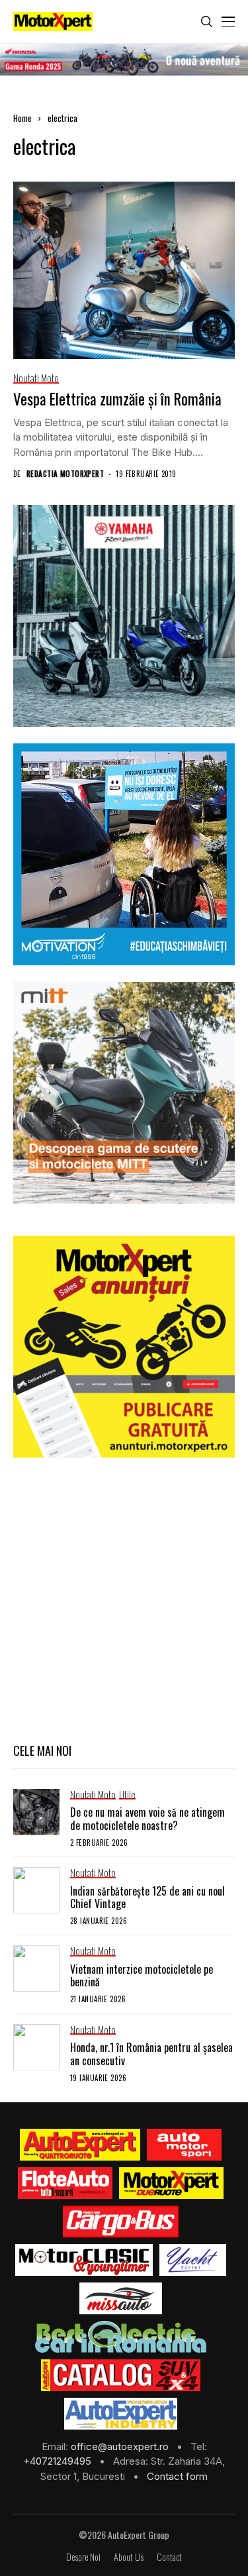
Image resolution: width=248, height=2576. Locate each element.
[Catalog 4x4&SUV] (121, 2375)
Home (22, 118)
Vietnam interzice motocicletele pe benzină (142, 1975)
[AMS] (185, 2145)
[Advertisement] (124, 1598)
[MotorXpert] (171, 2183)
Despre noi (83, 2557)
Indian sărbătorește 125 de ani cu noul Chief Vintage (147, 1897)
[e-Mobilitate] (120, 2337)
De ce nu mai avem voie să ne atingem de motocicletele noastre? (147, 1818)
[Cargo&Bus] (121, 2222)
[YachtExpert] (193, 2260)
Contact (169, 2557)
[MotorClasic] (84, 2260)
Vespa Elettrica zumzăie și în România (117, 399)
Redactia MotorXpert (65, 474)
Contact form (177, 2476)
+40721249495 (59, 2461)
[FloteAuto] (65, 2183)
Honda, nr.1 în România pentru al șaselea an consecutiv (151, 2054)
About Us (129, 2557)
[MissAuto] (121, 2298)
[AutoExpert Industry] (121, 2414)
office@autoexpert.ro (121, 2446)
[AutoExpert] (80, 2145)
